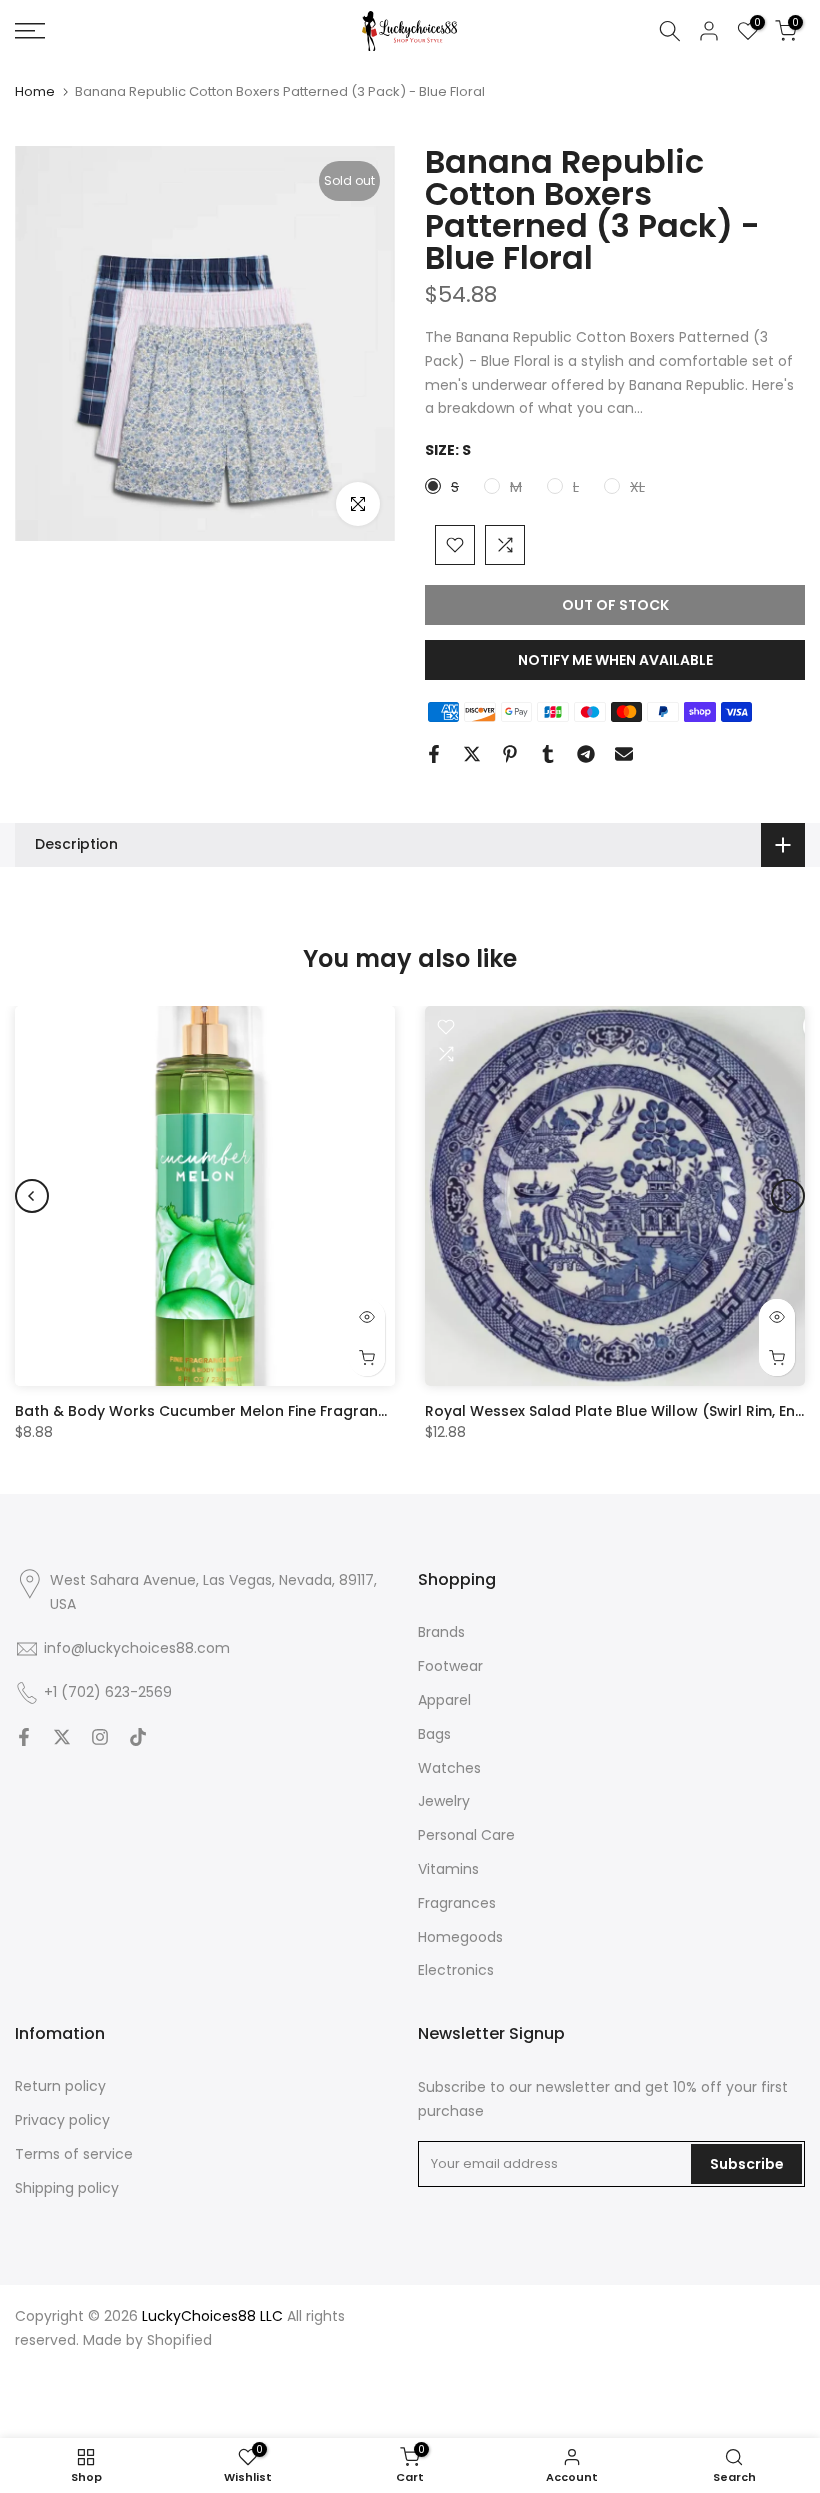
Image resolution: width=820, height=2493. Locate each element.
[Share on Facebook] (434, 754)
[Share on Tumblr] (548, 754)
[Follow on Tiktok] (138, 1737)
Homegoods (460, 1937)
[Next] (788, 1196)
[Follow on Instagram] (100, 1737)
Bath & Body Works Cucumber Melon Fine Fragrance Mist (222, 1411)
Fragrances (457, 1903)
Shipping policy (67, 2188)
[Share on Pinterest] (510, 754)
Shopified (179, 2340)
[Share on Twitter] (472, 754)
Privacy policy (62, 2120)
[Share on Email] (624, 754)
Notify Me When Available (615, 660)
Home (35, 91)
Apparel (444, 1700)
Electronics (456, 1970)
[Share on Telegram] (586, 754)
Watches (449, 1768)
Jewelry (444, 1801)
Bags (434, 1734)
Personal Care (466, 1835)
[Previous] (32, 1196)
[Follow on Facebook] (24, 1737)
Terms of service (74, 2154)
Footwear (450, 1666)
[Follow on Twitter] (62, 1737)
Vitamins (448, 1869)
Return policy (60, 2086)
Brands (441, 1632)
